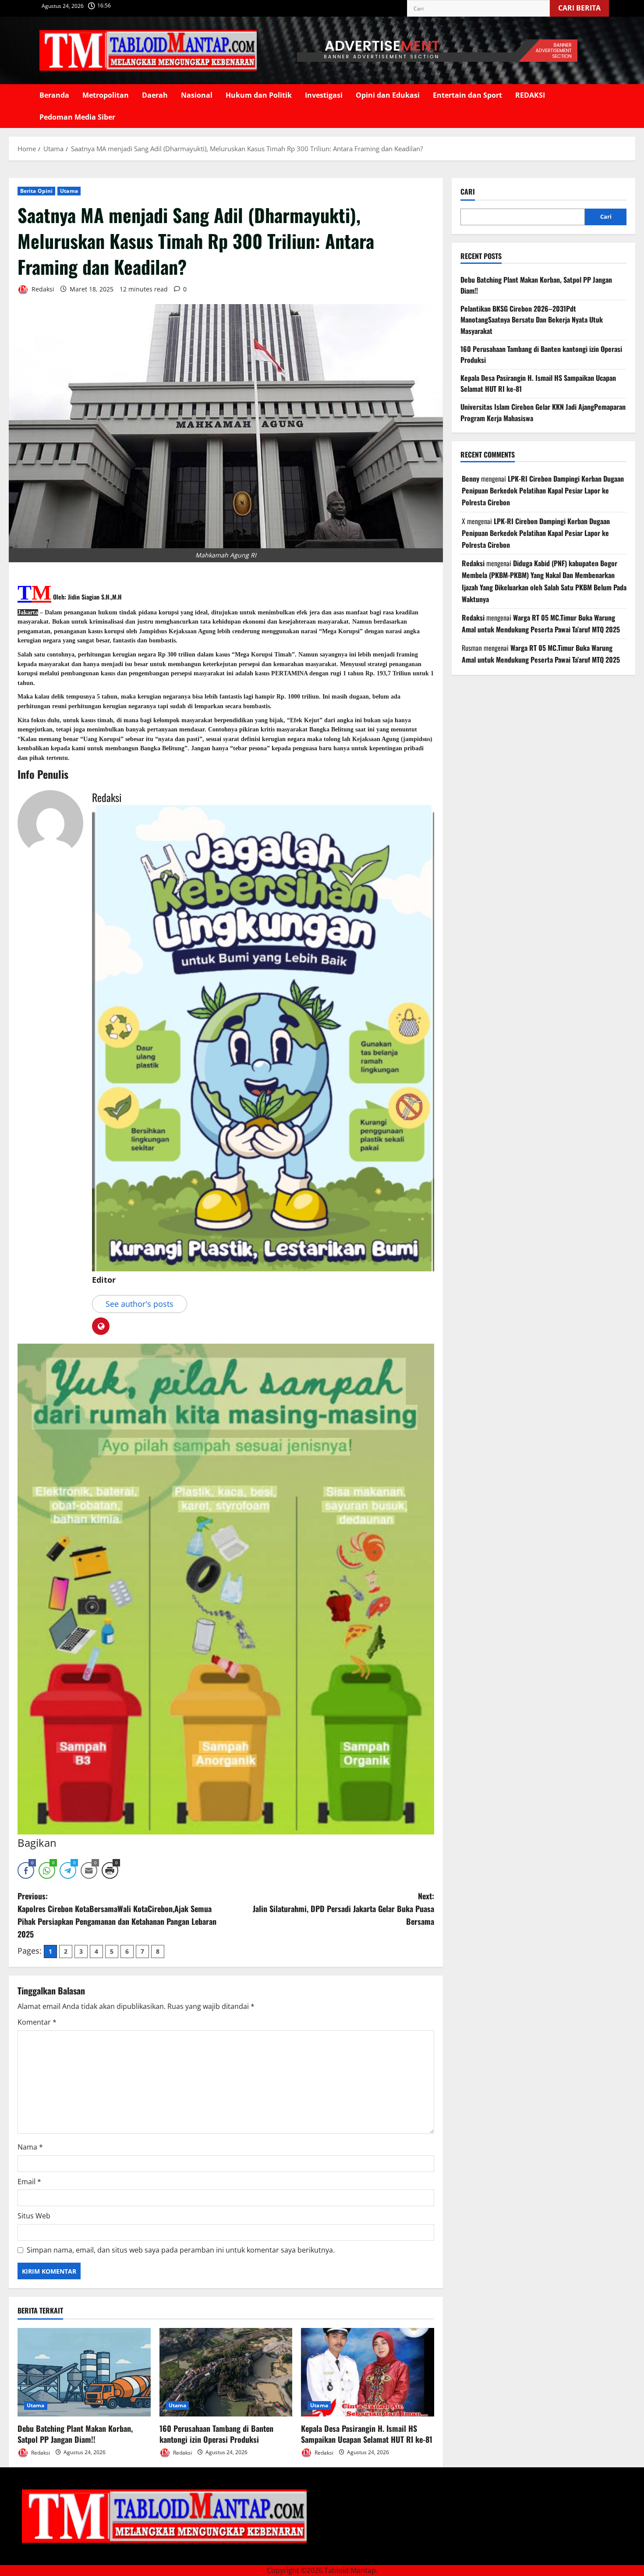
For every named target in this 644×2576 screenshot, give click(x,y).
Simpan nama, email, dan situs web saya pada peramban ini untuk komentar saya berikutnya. (181, 2250)
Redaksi (42, 289)
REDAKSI (530, 95)
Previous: (117, 1915)
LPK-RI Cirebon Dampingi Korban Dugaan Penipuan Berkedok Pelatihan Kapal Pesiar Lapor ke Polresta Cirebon (543, 490)
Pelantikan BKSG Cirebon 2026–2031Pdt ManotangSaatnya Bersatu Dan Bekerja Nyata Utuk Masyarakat (532, 320)
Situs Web (34, 2216)
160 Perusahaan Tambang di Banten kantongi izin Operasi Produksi (216, 2434)
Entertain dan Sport (467, 95)
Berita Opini (36, 191)
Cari (468, 192)
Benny (471, 479)
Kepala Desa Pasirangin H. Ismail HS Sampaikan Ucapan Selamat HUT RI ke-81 (367, 2434)
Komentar (37, 2022)
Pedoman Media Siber (77, 117)
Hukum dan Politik (259, 95)
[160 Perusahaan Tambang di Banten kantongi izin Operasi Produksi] (226, 2372)
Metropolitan (106, 95)
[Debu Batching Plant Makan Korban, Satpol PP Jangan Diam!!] (84, 2372)
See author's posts (140, 1304)
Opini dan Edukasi (388, 95)
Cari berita (584, 6)
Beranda (54, 95)
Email (29, 2182)
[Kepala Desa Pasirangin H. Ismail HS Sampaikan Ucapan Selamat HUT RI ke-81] (368, 2372)
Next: (343, 1909)
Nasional (197, 95)
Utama (69, 191)
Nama (30, 2147)
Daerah (155, 95)
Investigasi (324, 95)
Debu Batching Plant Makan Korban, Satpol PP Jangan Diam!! (75, 2434)
